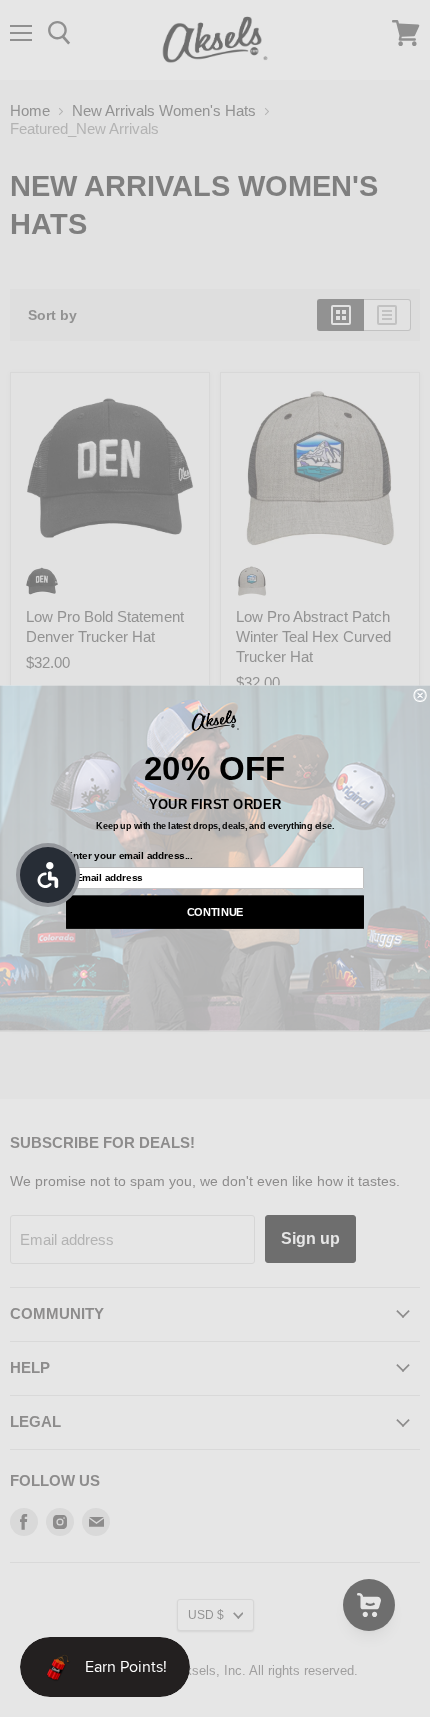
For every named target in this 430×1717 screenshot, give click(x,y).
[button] (48, 875)
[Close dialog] (420, 695)
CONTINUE (215, 913)
